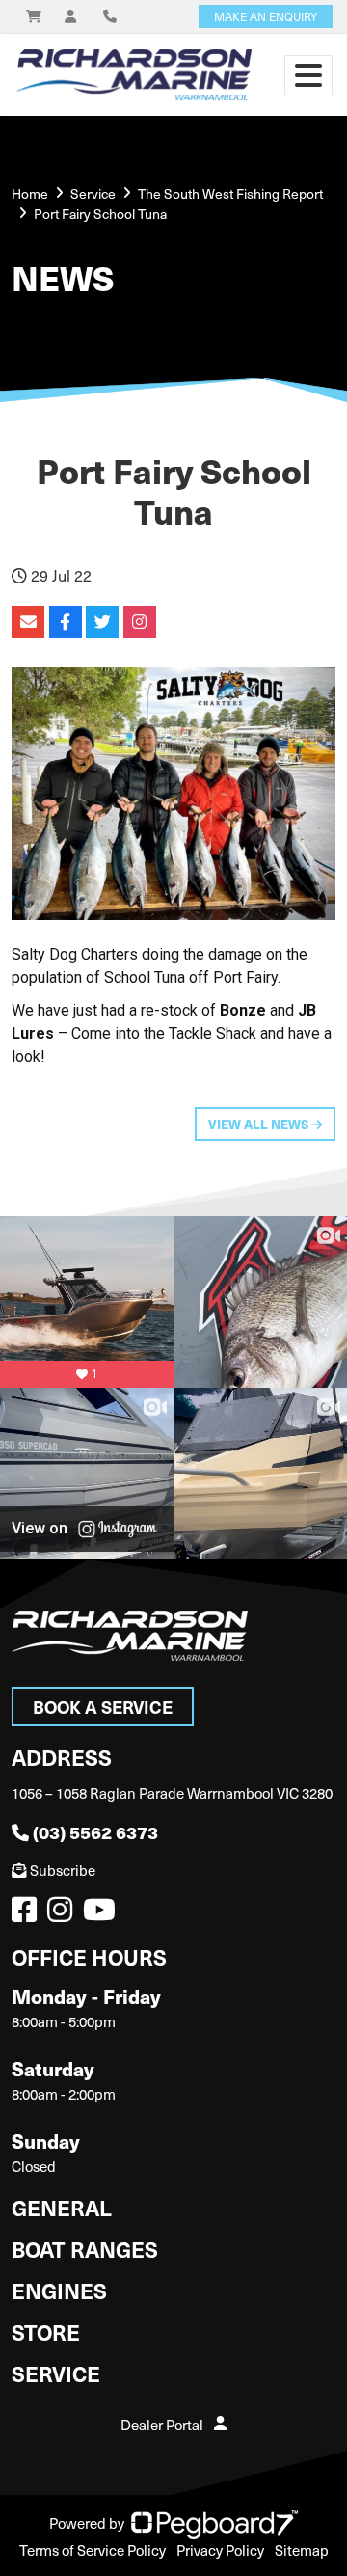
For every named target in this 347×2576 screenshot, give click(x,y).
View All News (260, 1124)
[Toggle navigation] (308, 75)
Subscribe (63, 1870)
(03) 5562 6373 (95, 1832)
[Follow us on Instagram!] (64, 1914)
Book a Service (103, 1707)
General (62, 2207)
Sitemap (302, 2550)
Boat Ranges (85, 2249)
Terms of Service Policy (93, 2550)
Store (46, 2332)
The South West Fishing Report (230, 193)
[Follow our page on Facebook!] (28, 1914)
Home (30, 193)
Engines (59, 2290)
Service (56, 2373)
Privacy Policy (220, 2550)
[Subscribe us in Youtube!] (103, 1914)
